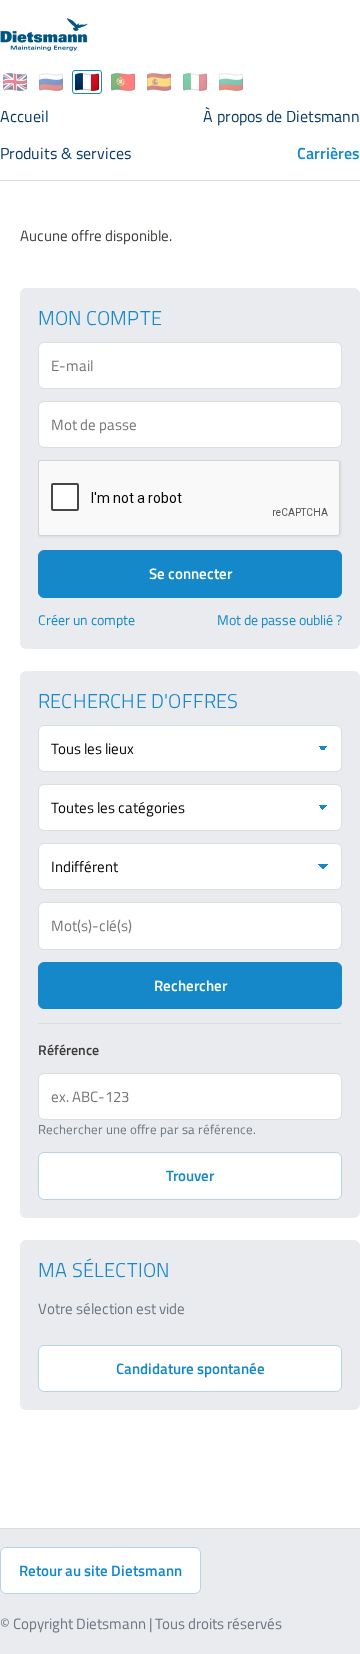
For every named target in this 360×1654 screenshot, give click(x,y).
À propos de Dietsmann (281, 116)
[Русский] (51, 82)
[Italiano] (195, 82)
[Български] (231, 82)
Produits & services (65, 153)
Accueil (24, 116)
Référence (68, 1050)
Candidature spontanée (190, 1368)
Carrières (328, 153)
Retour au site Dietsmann (100, 1570)
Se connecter (190, 573)
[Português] (123, 82)
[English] (15, 82)
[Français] (87, 82)
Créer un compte (86, 620)
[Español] (159, 82)
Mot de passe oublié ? (279, 620)
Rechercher (190, 985)
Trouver (190, 1175)
